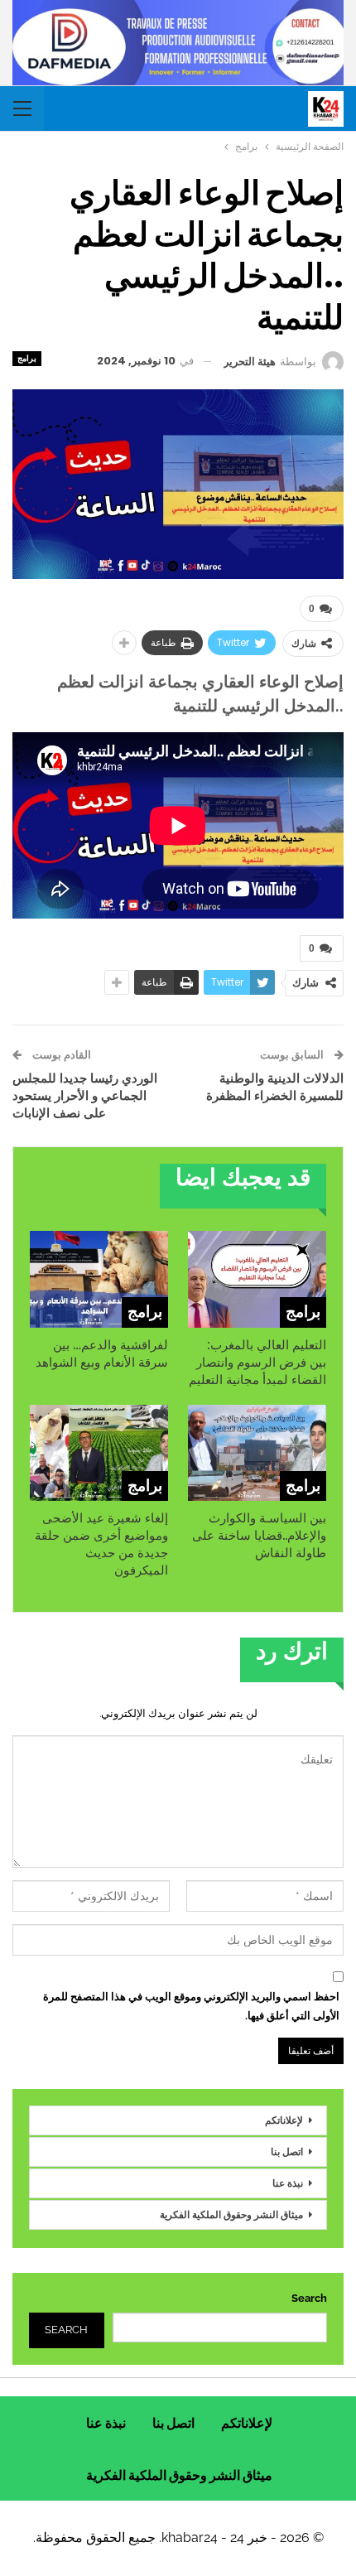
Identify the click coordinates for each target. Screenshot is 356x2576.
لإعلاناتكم (284, 2120)
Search (309, 2298)
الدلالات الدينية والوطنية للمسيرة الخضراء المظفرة (275, 1087)
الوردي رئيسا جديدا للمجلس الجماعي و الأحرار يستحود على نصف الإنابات (85, 1095)
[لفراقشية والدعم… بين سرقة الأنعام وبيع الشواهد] (99, 1279)
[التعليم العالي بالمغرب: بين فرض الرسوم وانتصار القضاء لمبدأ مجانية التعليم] (257, 1279)
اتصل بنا (287, 2151)
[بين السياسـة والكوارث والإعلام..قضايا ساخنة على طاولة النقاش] (257, 1453)
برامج (27, 358)
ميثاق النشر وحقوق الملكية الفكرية (231, 2214)
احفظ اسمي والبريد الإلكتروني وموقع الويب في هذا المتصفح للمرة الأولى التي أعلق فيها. (191, 2006)
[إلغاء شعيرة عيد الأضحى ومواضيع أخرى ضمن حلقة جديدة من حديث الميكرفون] (99, 1453)
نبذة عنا (288, 2183)
